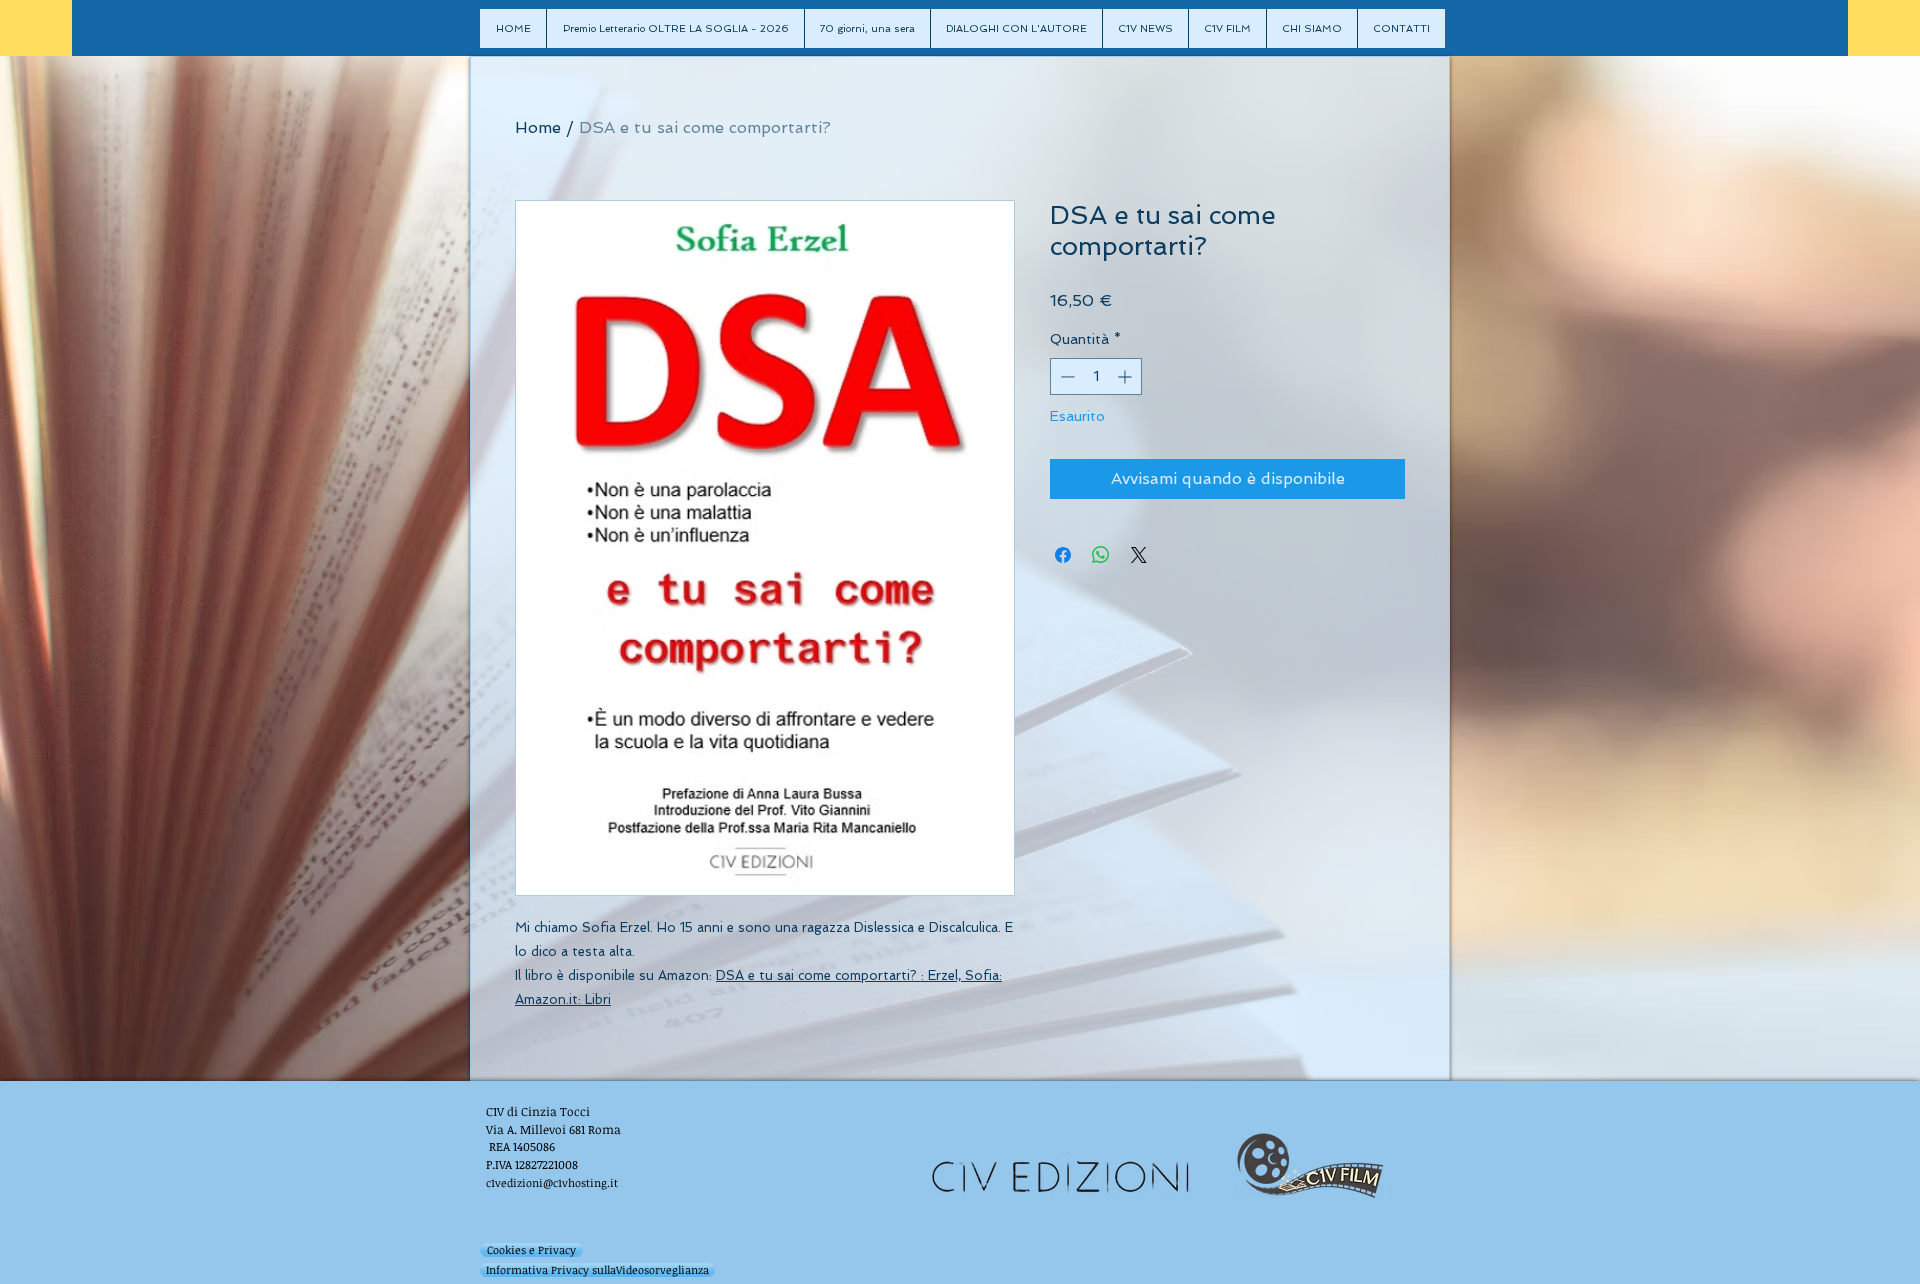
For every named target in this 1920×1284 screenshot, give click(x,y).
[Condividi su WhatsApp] (1101, 555)
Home (538, 127)
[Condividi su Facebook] (1063, 555)
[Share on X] (1139, 555)
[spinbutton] (1096, 376)
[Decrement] (1065, 376)
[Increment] (1126, 376)
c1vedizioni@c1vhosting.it (552, 1182)
